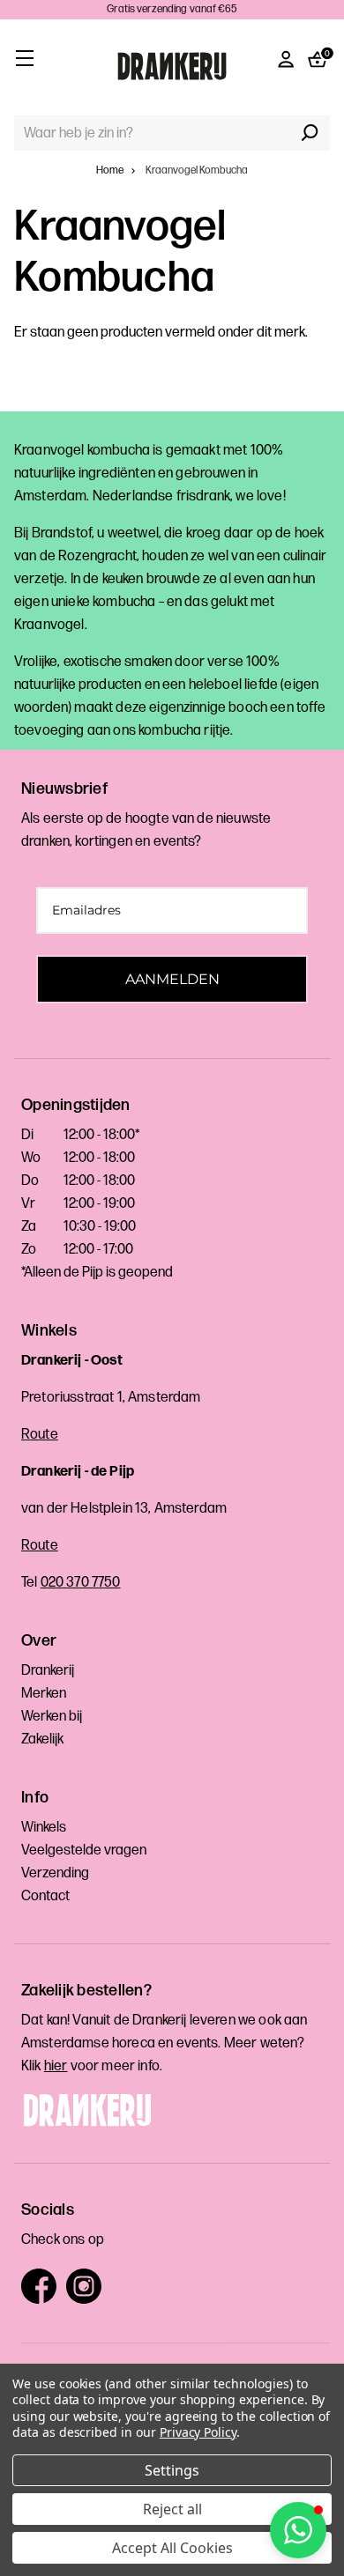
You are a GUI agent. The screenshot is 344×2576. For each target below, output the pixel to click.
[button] (298, 2530)
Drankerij (48, 1671)
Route (40, 1435)
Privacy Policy (198, 2432)
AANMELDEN (172, 979)
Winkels (44, 1828)
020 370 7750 (81, 1583)
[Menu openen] (24, 58)
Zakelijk (42, 1740)
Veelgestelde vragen (84, 1851)
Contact (45, 1896)
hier (56, 2066)
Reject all (172, 2509)
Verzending (55, 1873)
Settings (172, 2470)
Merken (44, 1694)
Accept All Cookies (172, 2548)
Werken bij (52, 1717)
